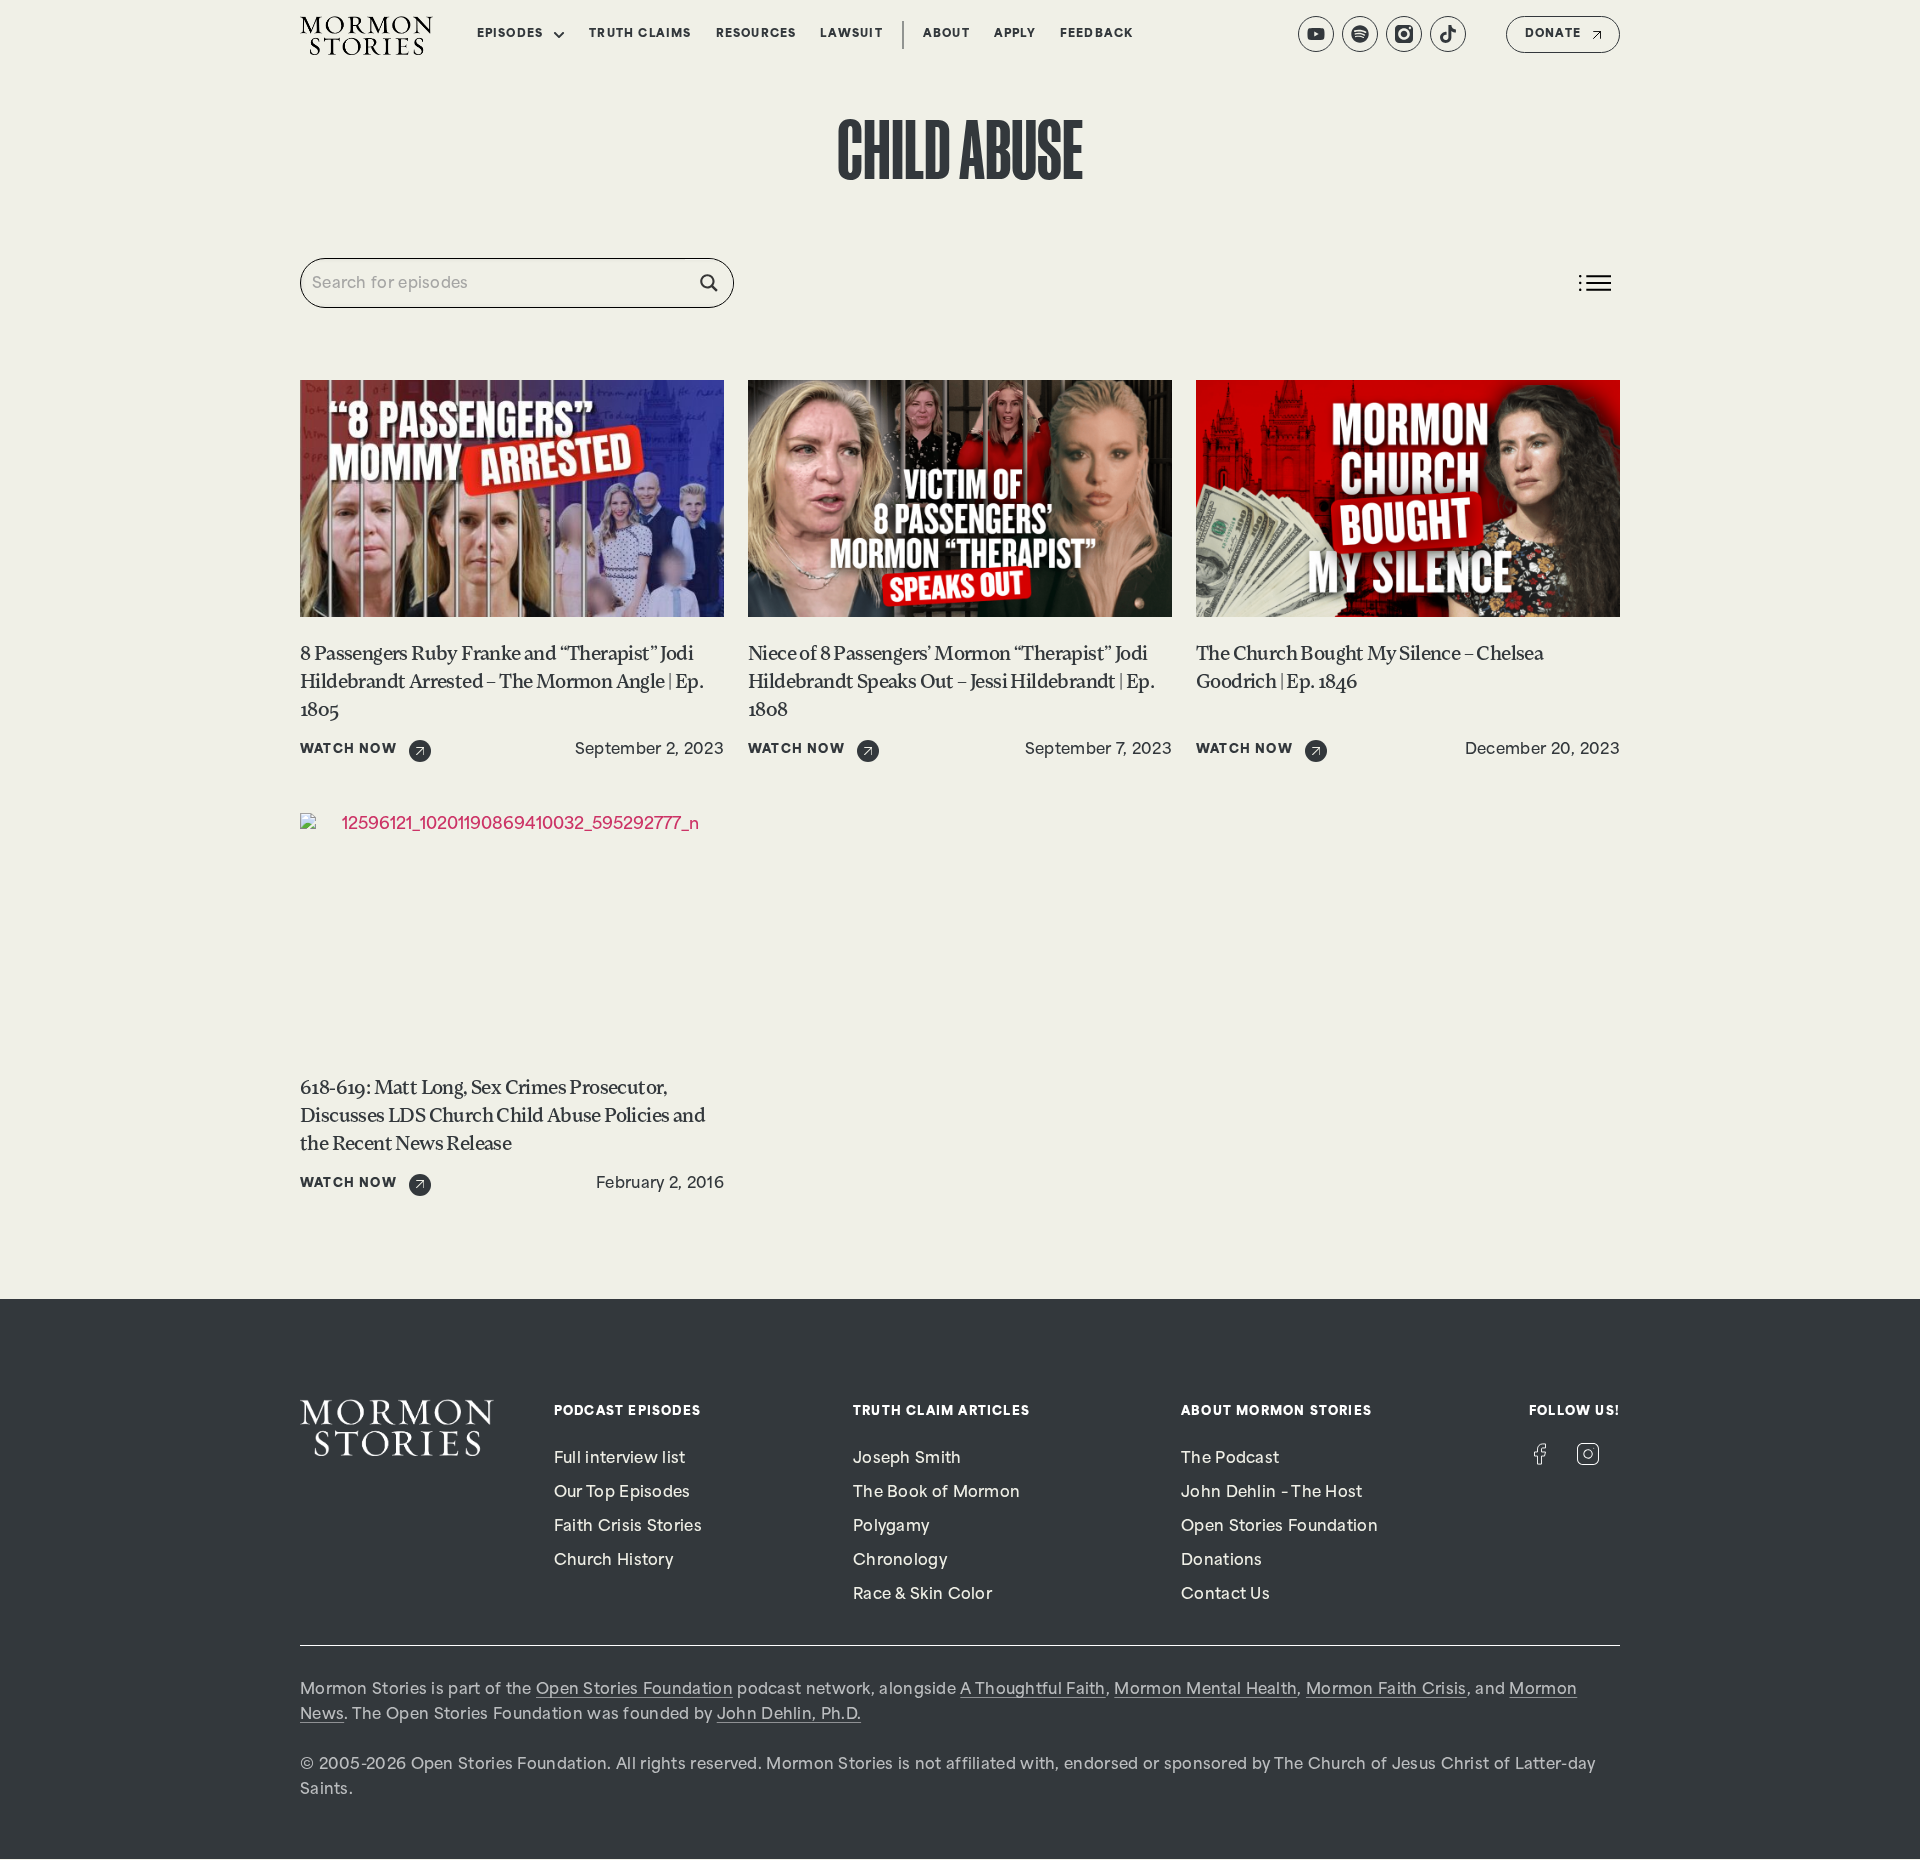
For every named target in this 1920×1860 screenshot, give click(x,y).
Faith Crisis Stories (628, 1527)
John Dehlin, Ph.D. (789, 1715)
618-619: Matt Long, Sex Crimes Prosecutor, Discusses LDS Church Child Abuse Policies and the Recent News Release (502, 1117)
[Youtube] (1316, 34)
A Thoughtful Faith (1032, 1690)
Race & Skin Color (922, 1595)
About (946, 34)
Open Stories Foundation (1279, 1527)
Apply (1015, 34)
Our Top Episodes (622, 1493)
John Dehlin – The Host (1272, 1493)
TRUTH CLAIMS (640, 34)
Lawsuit (851, 34)
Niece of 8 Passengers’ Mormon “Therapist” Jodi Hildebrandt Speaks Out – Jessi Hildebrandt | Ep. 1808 (951, 683)
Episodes (510, 34)
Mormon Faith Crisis (1386, 1690)
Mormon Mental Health (1205, 1690)
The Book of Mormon (936, 1493)
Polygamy (891, 1527)
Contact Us (1225, 1595)
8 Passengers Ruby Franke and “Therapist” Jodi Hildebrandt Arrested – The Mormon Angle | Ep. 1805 (501, 683)
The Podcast (1230, 1459)
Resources (756, 34)
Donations (1222, 1561)
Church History (613, 1561)
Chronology (900, 1561)
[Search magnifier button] (709, 283)
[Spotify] (1360, 34)
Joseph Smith (907, 1459)
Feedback (1097, 34)
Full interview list (620, 1459)
